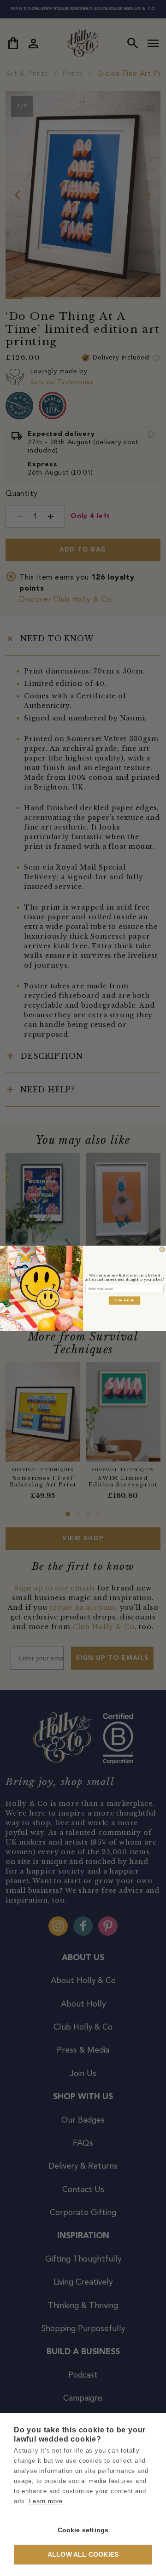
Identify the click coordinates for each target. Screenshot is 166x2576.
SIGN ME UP (125, 1300)
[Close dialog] (162, 1249)
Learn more (46, 2501)
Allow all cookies (83, 2555)
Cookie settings (83, 2530)
